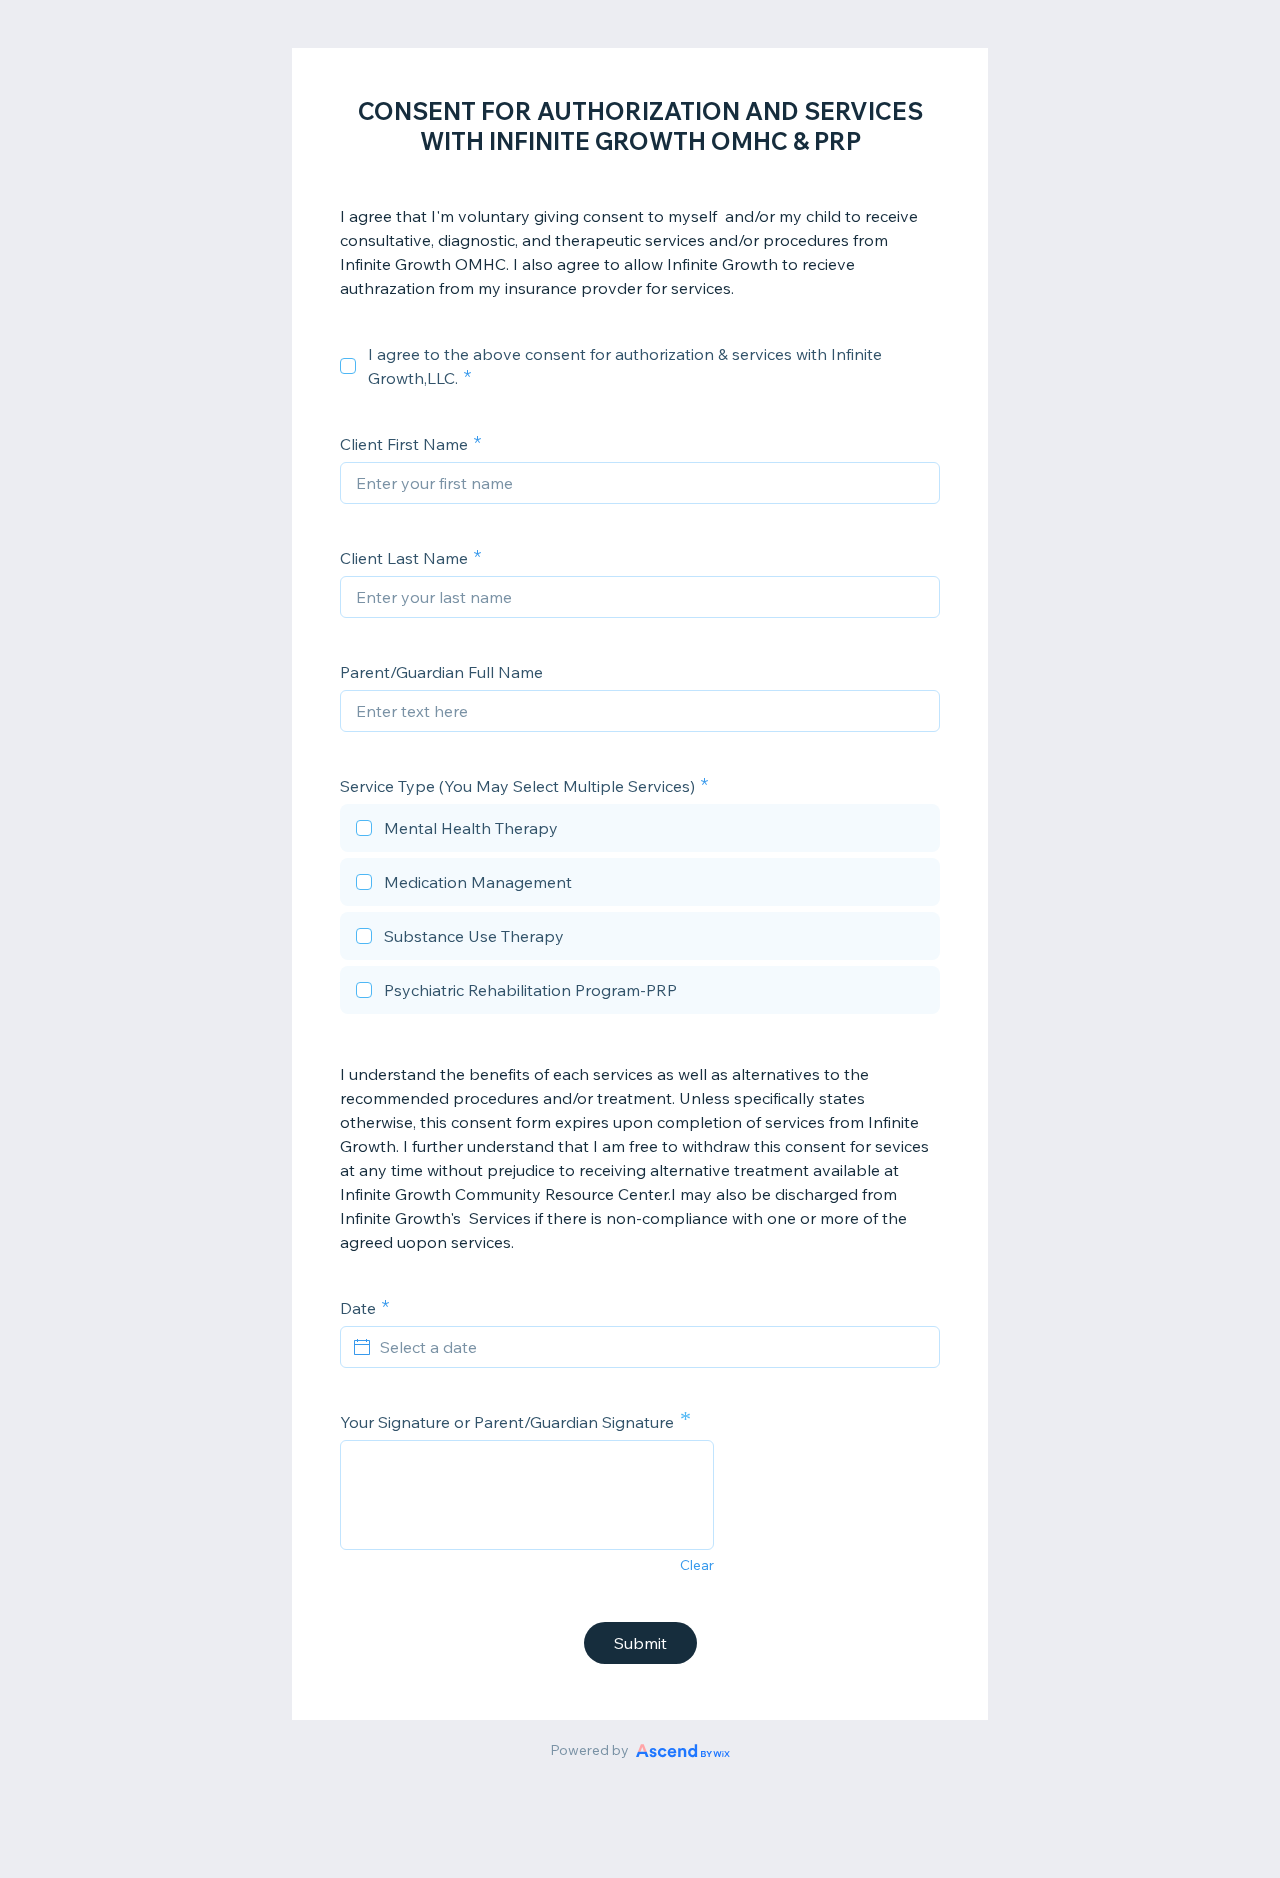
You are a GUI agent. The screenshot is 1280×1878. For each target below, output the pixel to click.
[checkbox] (348, 366)
